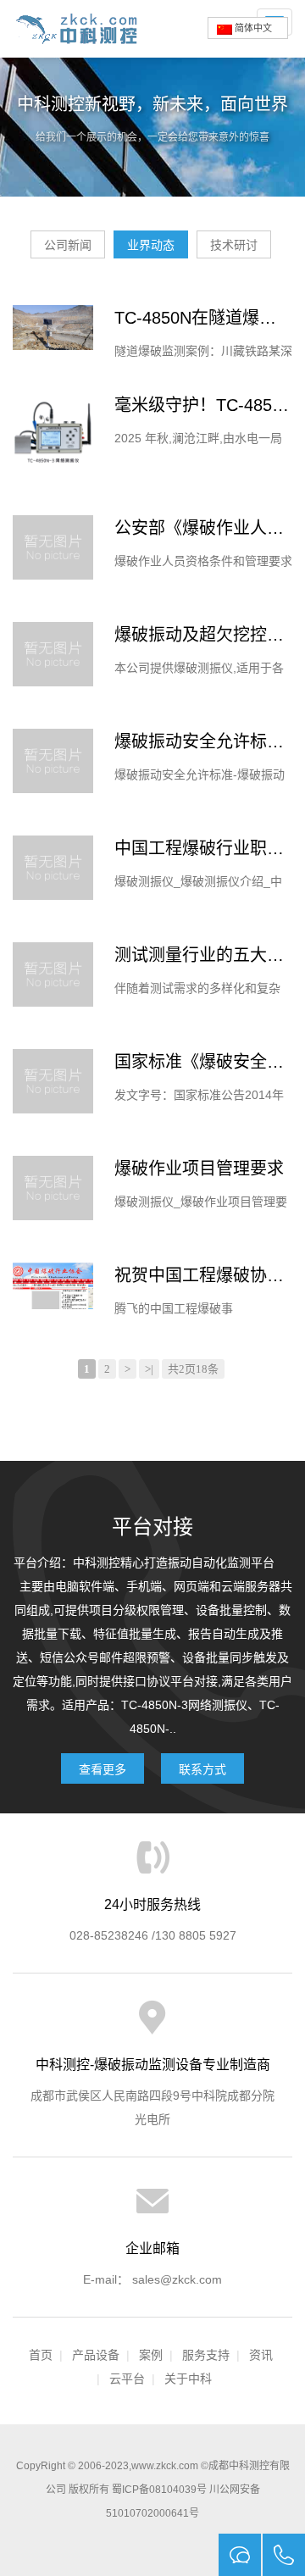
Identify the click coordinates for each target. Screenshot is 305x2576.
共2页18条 (193, 1369)
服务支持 (206, 2355)
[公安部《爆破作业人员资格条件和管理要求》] (53, 547)
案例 (151, 2355)
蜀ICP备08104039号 (159, 2490)
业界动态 (151, 245)
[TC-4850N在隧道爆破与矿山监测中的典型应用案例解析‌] (53, 328)
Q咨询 (240, 2555)
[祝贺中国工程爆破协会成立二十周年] (53, 1285)
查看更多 (103, 1769)
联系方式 (202, 1769)
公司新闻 (68, 245)
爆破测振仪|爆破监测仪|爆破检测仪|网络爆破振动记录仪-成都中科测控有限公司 (83, 29)
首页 (41, 2355)
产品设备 (96, 2355)
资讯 (261, 2355)
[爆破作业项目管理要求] (53, 1188)
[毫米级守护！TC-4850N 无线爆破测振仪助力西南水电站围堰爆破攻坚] (53, 433)
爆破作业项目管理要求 (199, 1169)
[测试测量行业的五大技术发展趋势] (53, 974)
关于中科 (188, 2379)
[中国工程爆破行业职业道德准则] (53, 868)
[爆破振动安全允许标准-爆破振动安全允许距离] (53, 761)
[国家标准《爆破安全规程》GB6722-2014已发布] (53, 1081)
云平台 (127, 2379)
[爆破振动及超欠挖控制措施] (53, 654)
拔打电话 (284, 2555)
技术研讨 (234, 245)
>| (149, 1369)
